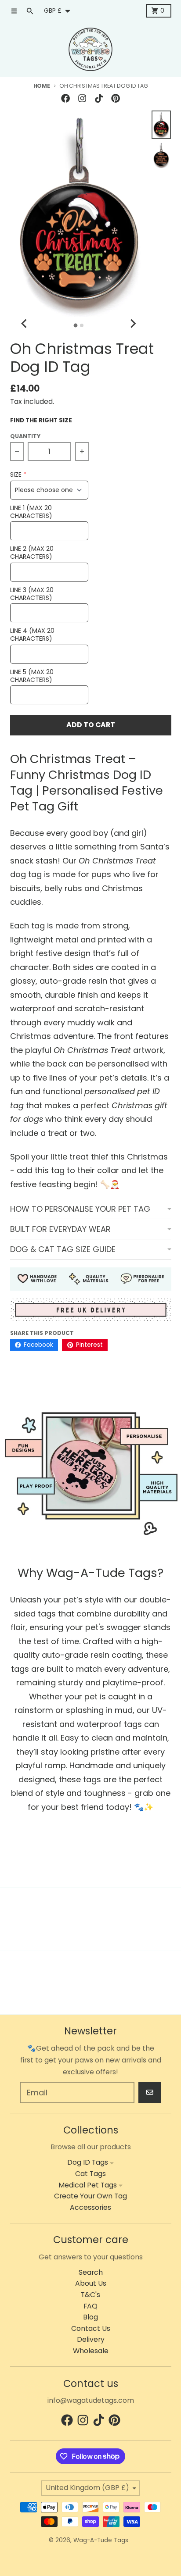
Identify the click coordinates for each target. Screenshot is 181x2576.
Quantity (25, 436)
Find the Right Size (41, 421)
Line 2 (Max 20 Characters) (32, 553)
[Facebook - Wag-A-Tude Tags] (65, 98)
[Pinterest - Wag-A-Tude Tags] (116, 98)
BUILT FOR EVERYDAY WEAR (60, 1229)
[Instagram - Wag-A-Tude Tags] (82, 98)
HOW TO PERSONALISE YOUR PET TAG (80, 1209)
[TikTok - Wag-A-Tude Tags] (99, 98)
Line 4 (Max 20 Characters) (32, 635)
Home (42, 86)
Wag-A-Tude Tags (101, 2540)
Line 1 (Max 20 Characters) (31, 512)
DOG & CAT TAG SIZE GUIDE (63, 1249)
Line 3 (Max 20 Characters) (32, 594)
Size (16, 475)
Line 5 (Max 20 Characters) (32, 676)
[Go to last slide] (25, 324)
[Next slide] (133, 324)
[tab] (76, 326)
